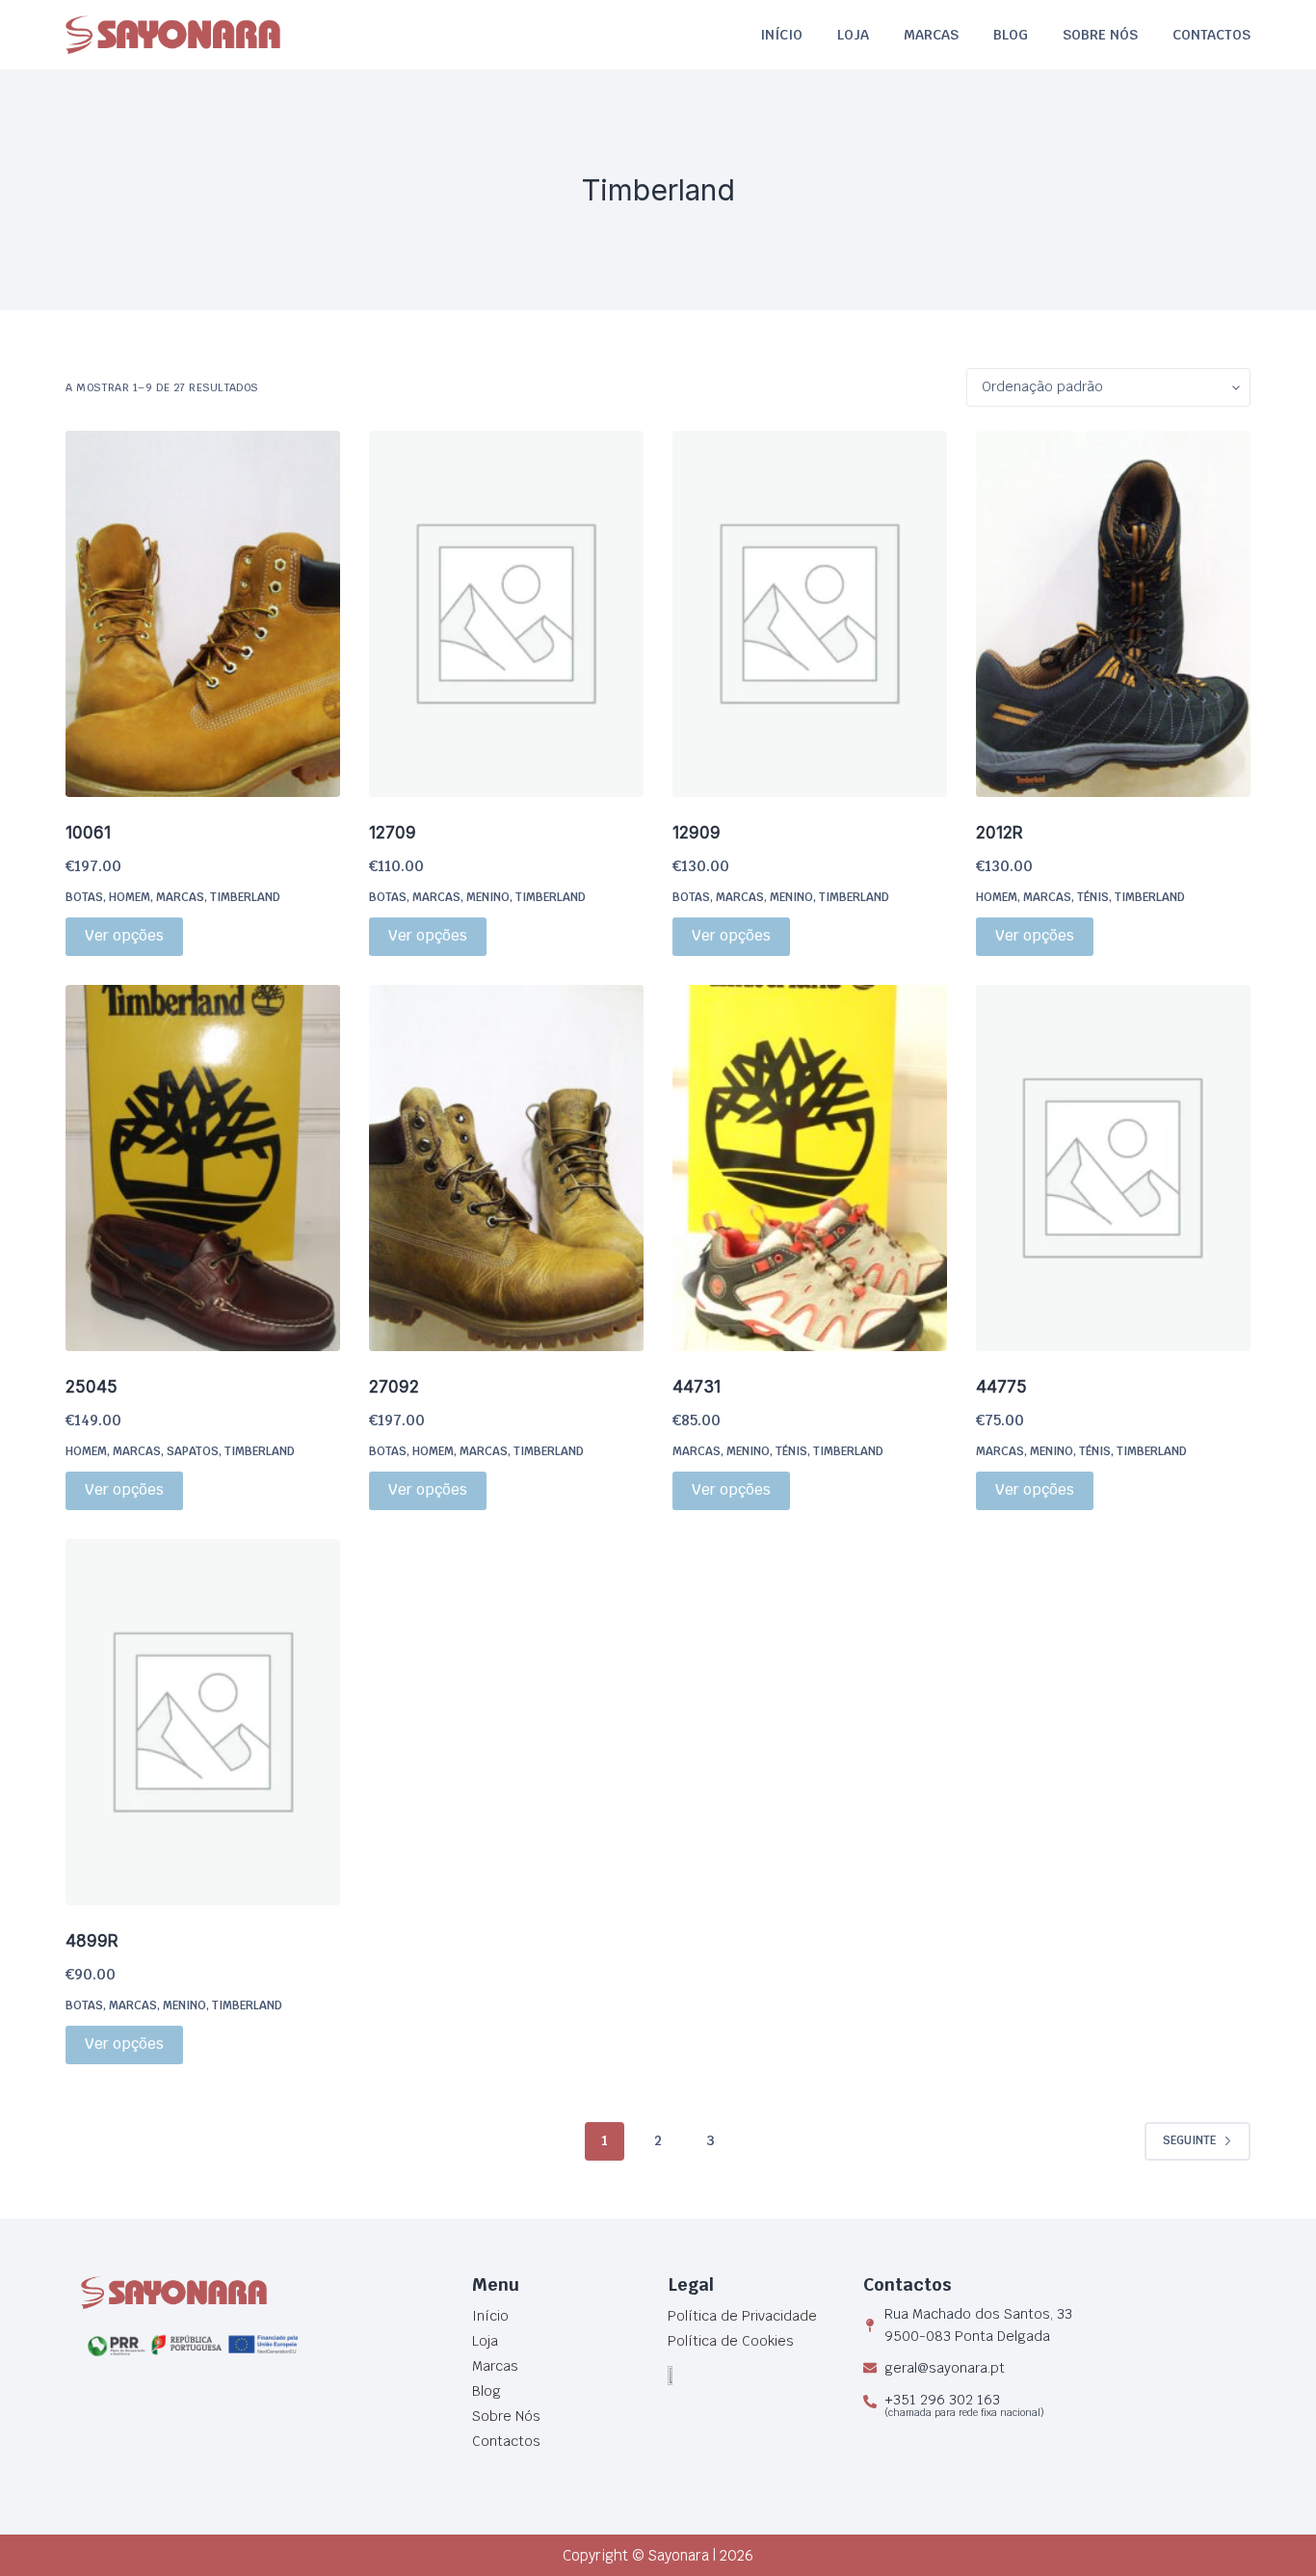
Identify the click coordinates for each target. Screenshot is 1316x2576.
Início (781, 35)
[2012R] (1113, 614)
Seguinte (1189, 2140)
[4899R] (203, 1722)
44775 (1001, 1387)
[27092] (506, 1168)
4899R (92, 1941)
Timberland (245, 897)
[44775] (1113, 1168)
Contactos (1211, 35)
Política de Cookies (731, 2341)
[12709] (506, 614)
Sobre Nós (1100, 35)
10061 (88, 833)
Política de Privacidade (742, 2316)
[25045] (203, 1168)
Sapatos (193, 1451)
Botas (84, 897)
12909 (697, 833)
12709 (393, 833)
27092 (394, 1387)
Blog (1011, 35)
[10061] (203, 614)
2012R (1000, 833)
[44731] (810, 1168)
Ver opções (124, 935)
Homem (130, 897)
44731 (697, 1387)
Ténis (1093, 897)
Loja (853, 35)
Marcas (931, 35)
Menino (488, 897)
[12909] (810, 614)
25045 (92, 1387)
